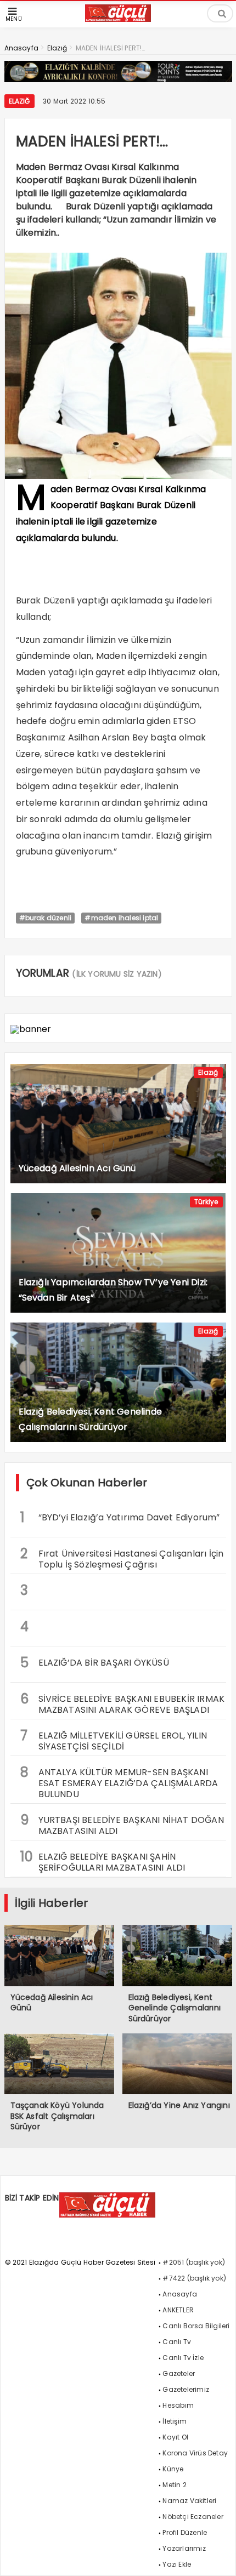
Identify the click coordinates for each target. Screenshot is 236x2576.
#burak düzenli (46, 918)
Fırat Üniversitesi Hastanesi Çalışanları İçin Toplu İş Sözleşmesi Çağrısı (122, 1558)
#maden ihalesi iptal (121, 918)
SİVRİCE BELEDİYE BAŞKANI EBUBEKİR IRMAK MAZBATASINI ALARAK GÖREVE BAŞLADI (123, 1703)
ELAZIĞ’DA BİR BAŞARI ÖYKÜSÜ (95, 1663)
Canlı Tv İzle (183, 2358)
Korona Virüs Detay (195, 2453)
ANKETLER (178, 2310)
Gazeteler (179, 2373)
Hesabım (178, 2405)
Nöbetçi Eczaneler (193, 2517)
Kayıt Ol (175, 2437)
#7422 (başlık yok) (194, 2278)
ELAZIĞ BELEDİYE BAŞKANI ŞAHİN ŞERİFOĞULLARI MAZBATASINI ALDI (103, 1861)
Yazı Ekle (177, 2564)
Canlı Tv (177, 2342)
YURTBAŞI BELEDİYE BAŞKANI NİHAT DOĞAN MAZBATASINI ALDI (122, 1824)
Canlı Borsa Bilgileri (196, 2326)
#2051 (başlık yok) (194, 2262)
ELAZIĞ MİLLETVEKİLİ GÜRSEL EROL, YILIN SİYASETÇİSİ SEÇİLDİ (114, 1740)
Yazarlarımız (184, 2548)
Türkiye (206, 1202)
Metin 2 (174, 2485)
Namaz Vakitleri (189, 2501)
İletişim (175, 2421)
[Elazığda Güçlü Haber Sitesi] (118, 19)
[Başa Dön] (217, 2557)
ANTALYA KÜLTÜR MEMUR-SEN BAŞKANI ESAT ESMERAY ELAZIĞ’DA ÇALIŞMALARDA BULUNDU (119, 1782)
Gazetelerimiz (186, 2389)
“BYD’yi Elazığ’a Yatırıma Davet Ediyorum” (120, 1517)
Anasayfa (180, 2294)
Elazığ (19, 101)
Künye (173, 2469)
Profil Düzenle (185, 2532)
